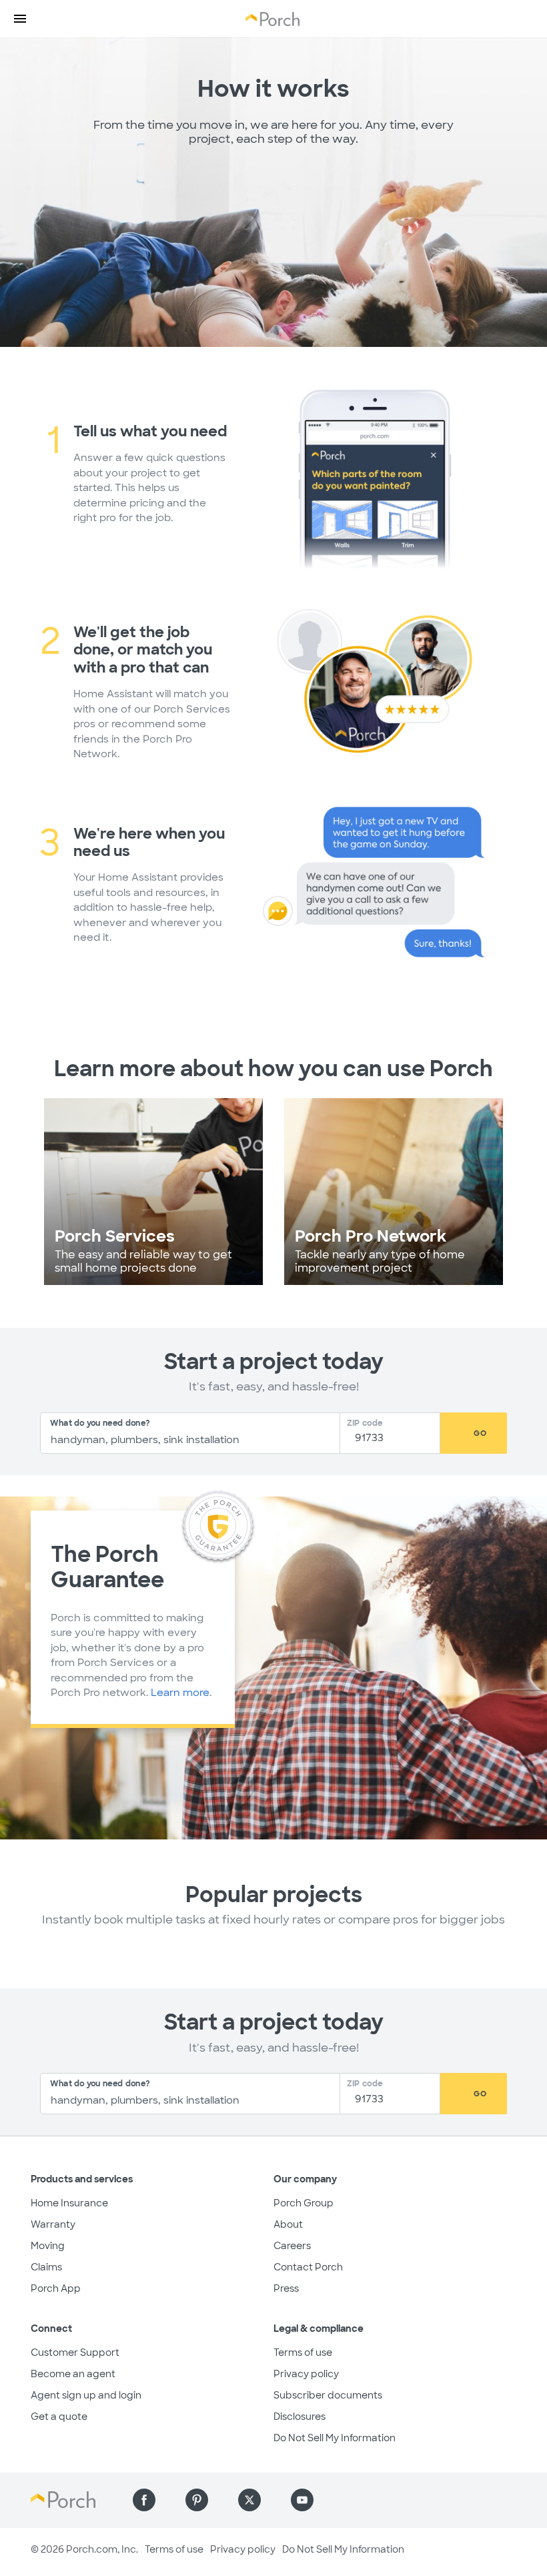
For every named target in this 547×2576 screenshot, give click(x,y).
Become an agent (73, 2374)
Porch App (56, 2288)
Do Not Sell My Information (335, 2438)
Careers (292, 2246)
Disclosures (300, 2417)
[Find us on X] (249, 2500)
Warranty (53, 2224)
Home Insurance (69, 2203)
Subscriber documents (328, 2395)
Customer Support (75, 2352)
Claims (46, 2267)
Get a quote (59, 2417)
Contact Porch (308, 2267)
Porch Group (304, 2203)
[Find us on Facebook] (144, 2500)
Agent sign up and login (86, 2395)
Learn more (180, 1693)
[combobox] (190, 1433)
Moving (48, 2246)
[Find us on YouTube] (302, 2500)
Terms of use (303, 2352)
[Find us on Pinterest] (197, 2500)
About (288, 2224)
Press (286, 2288)
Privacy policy (306, 2374)
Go (480, 1433)
